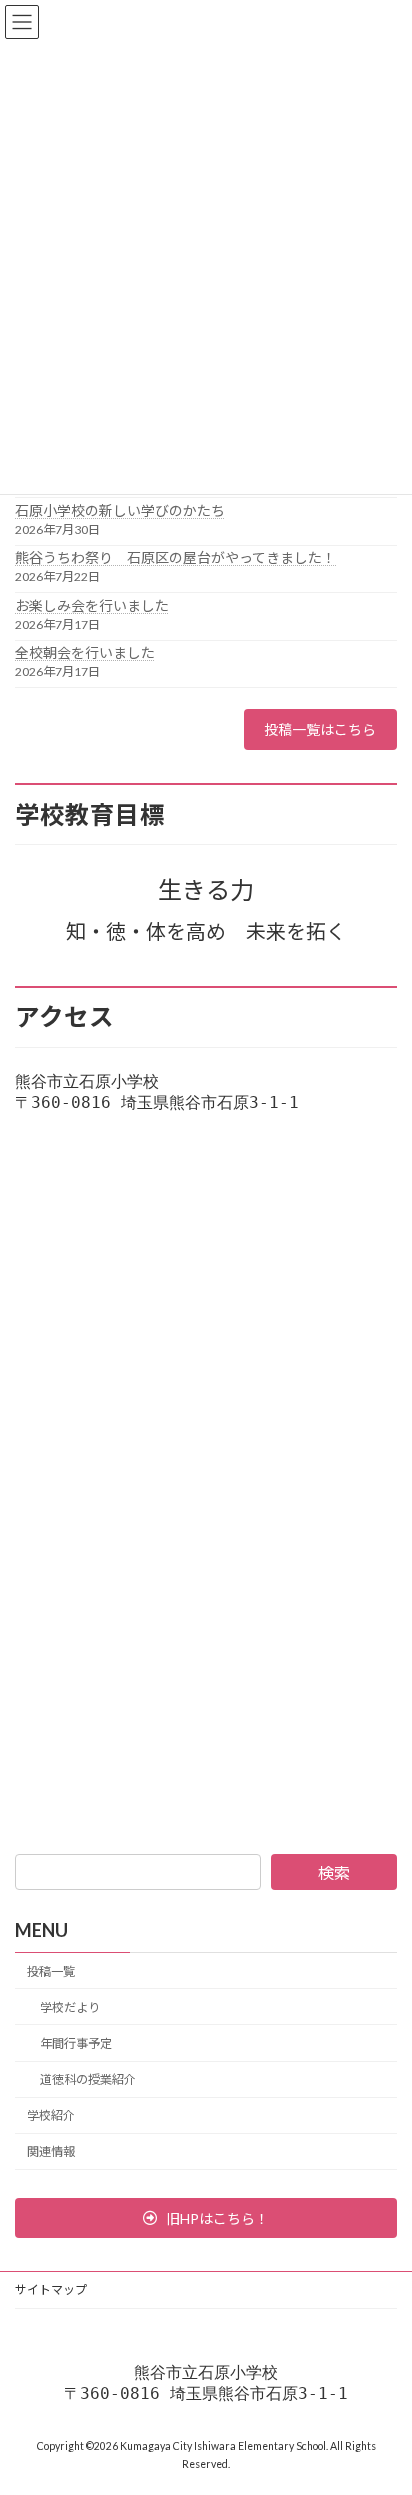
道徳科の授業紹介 (88, 2079)
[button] (206, 2218)
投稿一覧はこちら (320, 729)
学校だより (70, 2007)
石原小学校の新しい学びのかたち (120, 510)
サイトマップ (51, 2289)
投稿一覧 (51, 1971)
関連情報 (51, 2151)
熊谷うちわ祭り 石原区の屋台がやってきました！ (175, 557)
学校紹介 (51, 2115)
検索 (334, 1872)
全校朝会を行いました (85, 652)
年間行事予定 (76, 2043)
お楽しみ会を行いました (92, 605)
